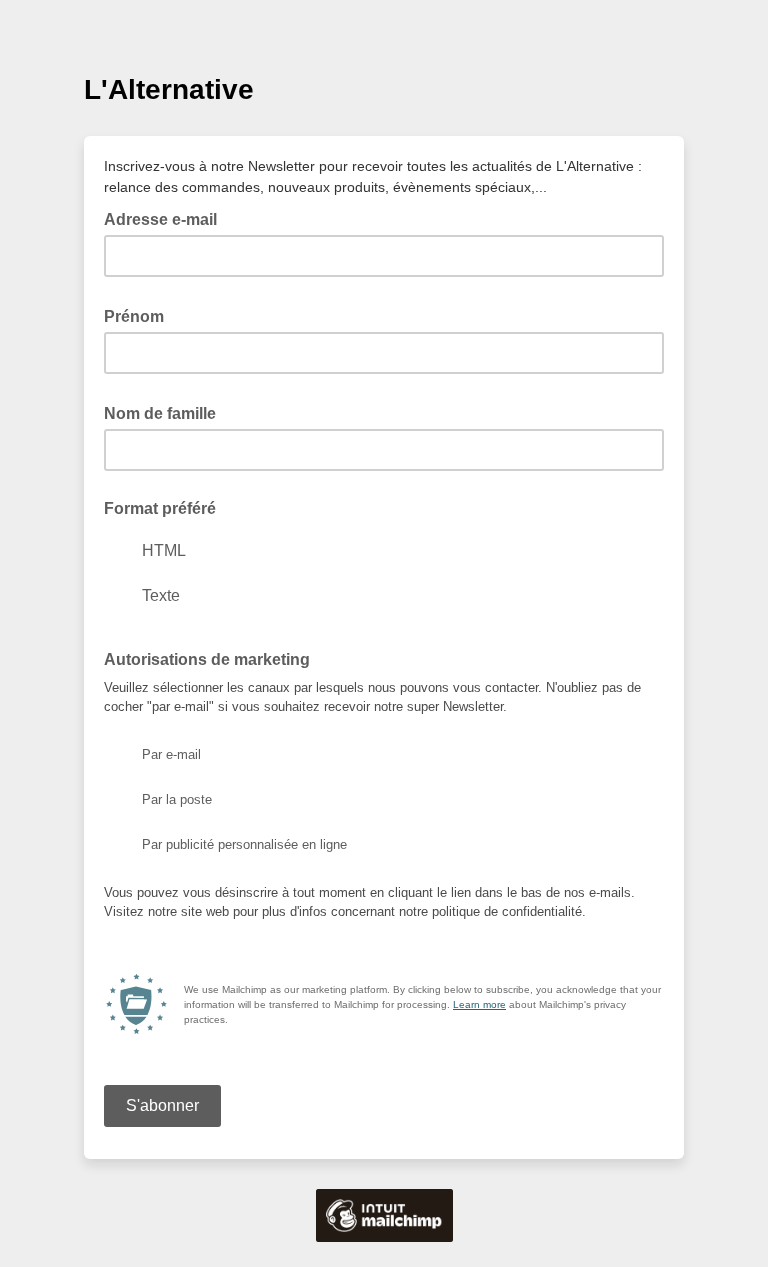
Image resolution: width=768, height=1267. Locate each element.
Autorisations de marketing (213, 658)
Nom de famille (166, 412)
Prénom (140, 315)
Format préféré (160, 508)
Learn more (479, 1004)
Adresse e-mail (166, 218)
